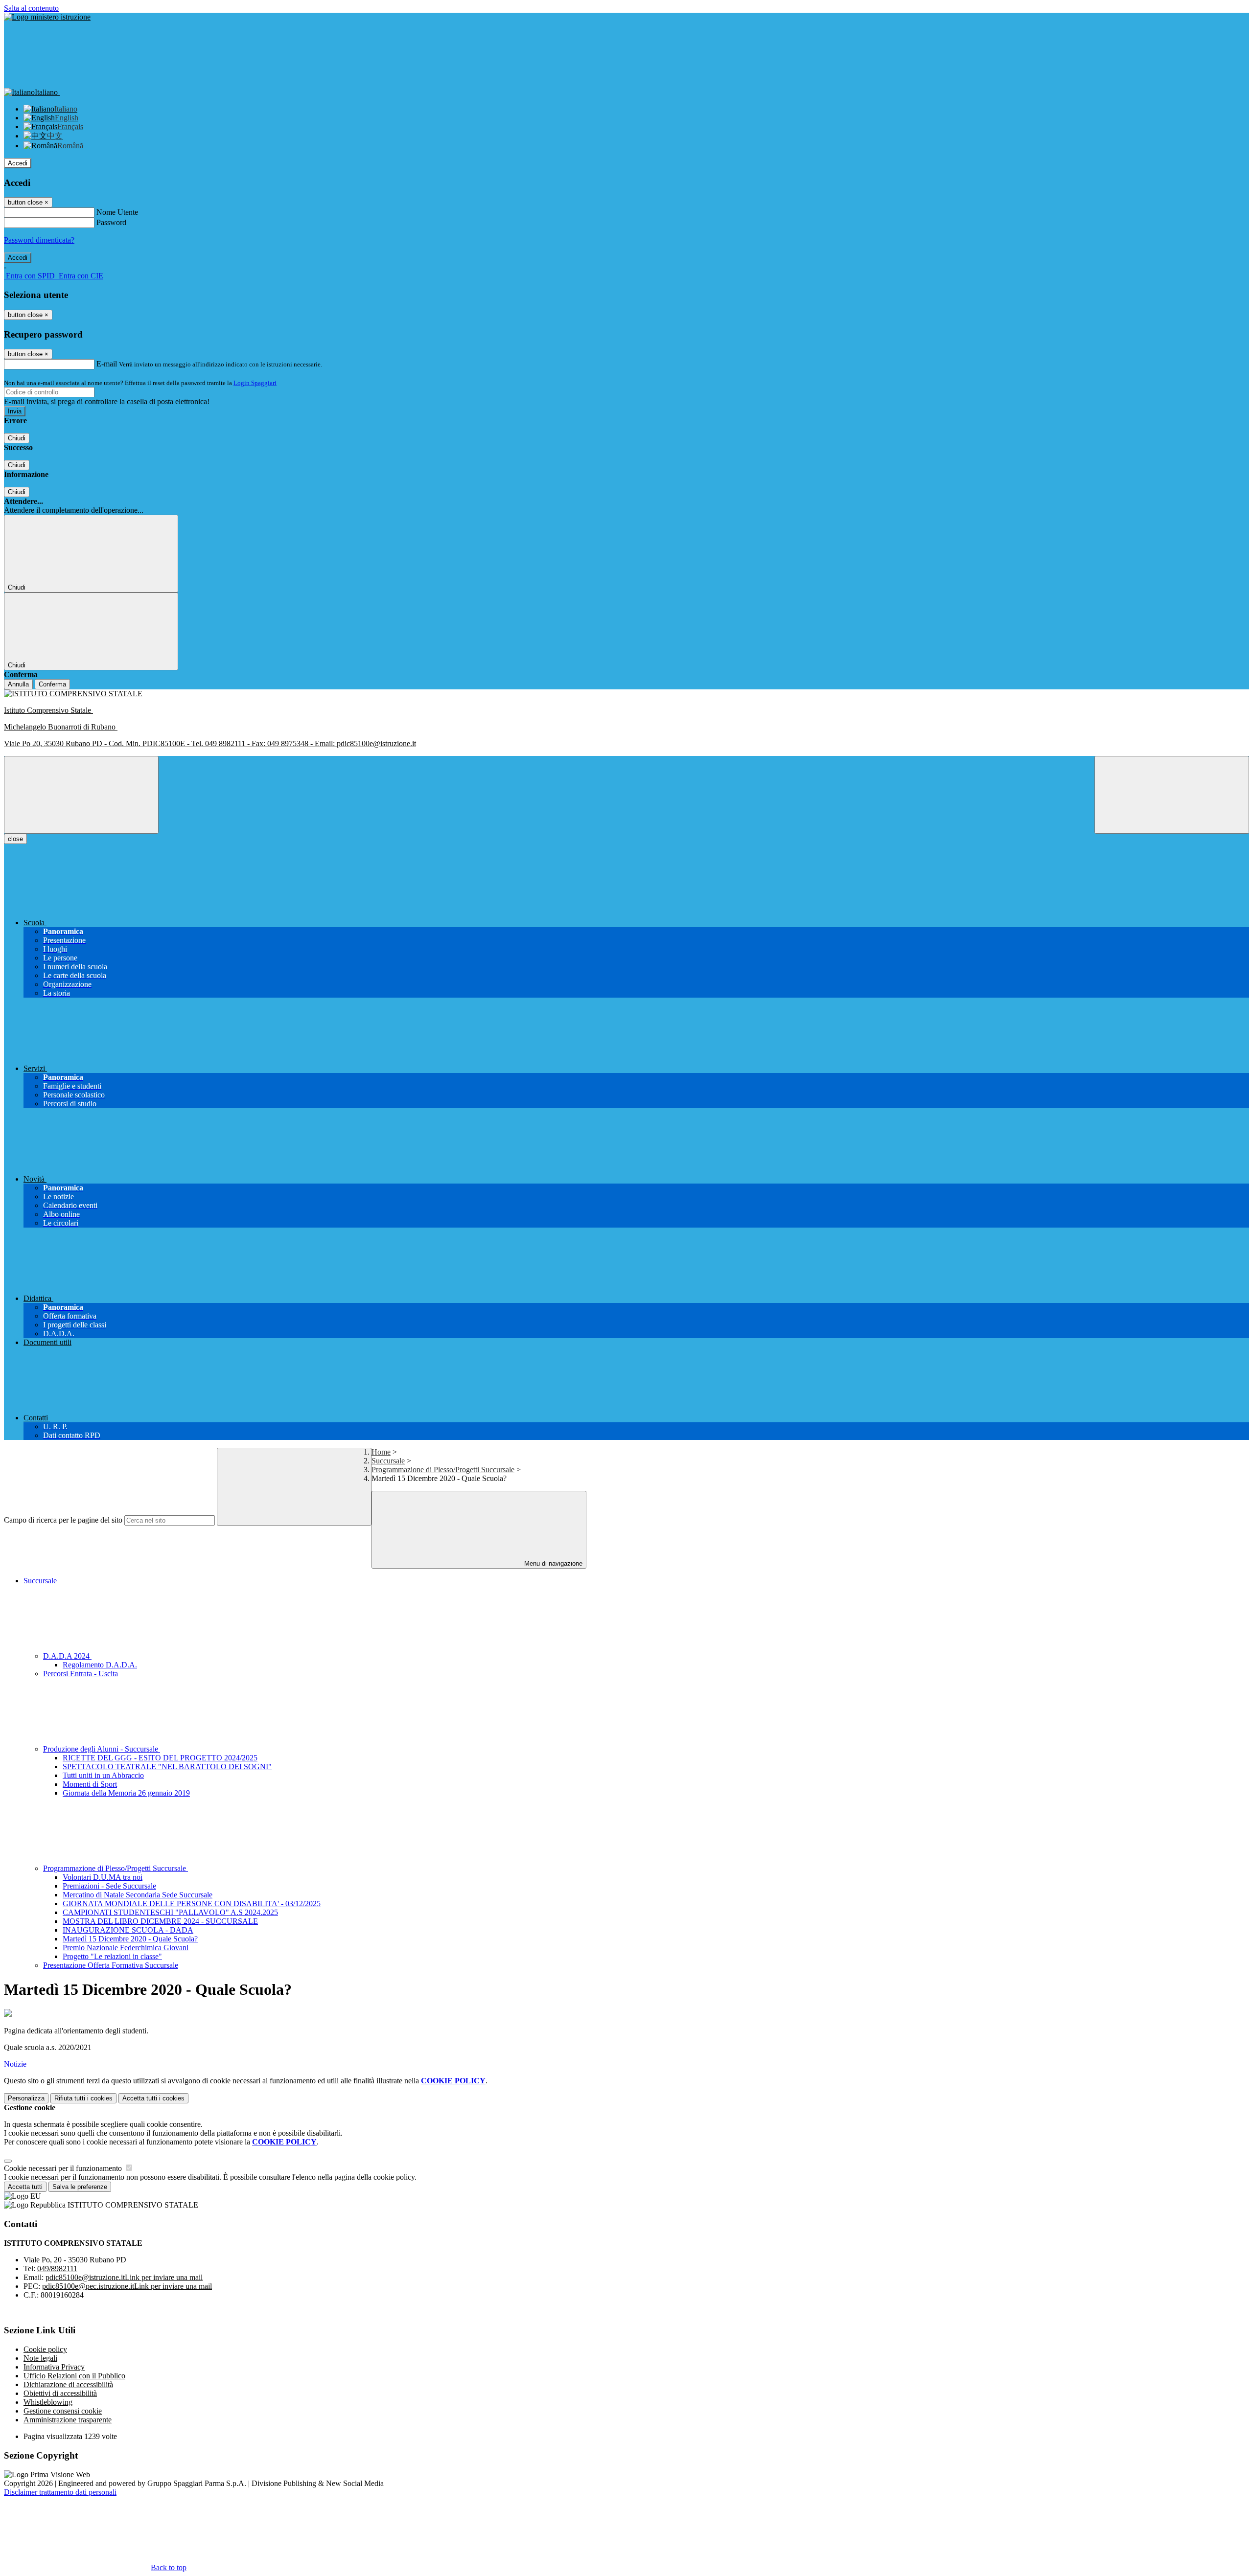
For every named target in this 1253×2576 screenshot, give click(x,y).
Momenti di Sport (90, 1784)
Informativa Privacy (54, 2367)
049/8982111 (57, 2268)
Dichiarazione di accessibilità (68, 2384)
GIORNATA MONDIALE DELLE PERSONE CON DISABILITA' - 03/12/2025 (192, 1904)
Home (381, 1452)
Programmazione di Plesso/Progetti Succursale (443, 1470)
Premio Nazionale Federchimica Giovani (126, 1948)
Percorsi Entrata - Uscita (81, 1674)
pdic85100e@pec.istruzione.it (127, 2286)
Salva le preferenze (80, 2187)
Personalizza (26, 2098)
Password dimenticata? (39, 240)
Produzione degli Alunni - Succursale (102, 1749)
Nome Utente (117, 212)
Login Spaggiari (255, 383)
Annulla (18, 684)
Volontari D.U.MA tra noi (103, 1877)
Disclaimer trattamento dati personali (60, 2492)
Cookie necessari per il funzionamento (64, 2168)
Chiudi (17, 438)
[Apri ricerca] (1172, 795)
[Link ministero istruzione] (47, 17)
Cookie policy (45, 2349)
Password (111, 222)
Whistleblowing (48, 2402)
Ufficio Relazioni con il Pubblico (74, 2376)
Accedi (18, 163)
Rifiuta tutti (83, 2098)
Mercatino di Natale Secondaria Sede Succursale (138, 1895)
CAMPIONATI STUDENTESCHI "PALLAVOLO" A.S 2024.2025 (170, 1912)
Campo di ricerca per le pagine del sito (63, 1520)
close (15, 839)
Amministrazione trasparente (68, 2420)
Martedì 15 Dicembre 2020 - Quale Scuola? (130, 1939)
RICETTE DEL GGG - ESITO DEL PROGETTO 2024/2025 (160, 1758)
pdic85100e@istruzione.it (124, 2277)
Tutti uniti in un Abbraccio (103, 1775)
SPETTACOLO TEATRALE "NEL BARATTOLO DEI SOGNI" (167, 1767)
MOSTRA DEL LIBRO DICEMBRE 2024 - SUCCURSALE (160, 1921)
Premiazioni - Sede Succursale (109, 1886)
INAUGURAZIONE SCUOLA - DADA (128, 1930)
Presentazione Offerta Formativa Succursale (111, 1965)
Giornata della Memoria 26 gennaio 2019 (126, 1793)
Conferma (52, 684)
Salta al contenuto (31, 8)
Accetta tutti (153, 2098)
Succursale (388, 1461)
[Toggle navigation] (81, 795)
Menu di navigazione (552, 1563)
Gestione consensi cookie (63, 2411)
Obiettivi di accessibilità (60, 2393)
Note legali (40, 2358)
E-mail (107, 364)
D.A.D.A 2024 (67, 1656)
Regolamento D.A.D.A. (100, 1665)
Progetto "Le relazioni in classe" (112, 1956)
